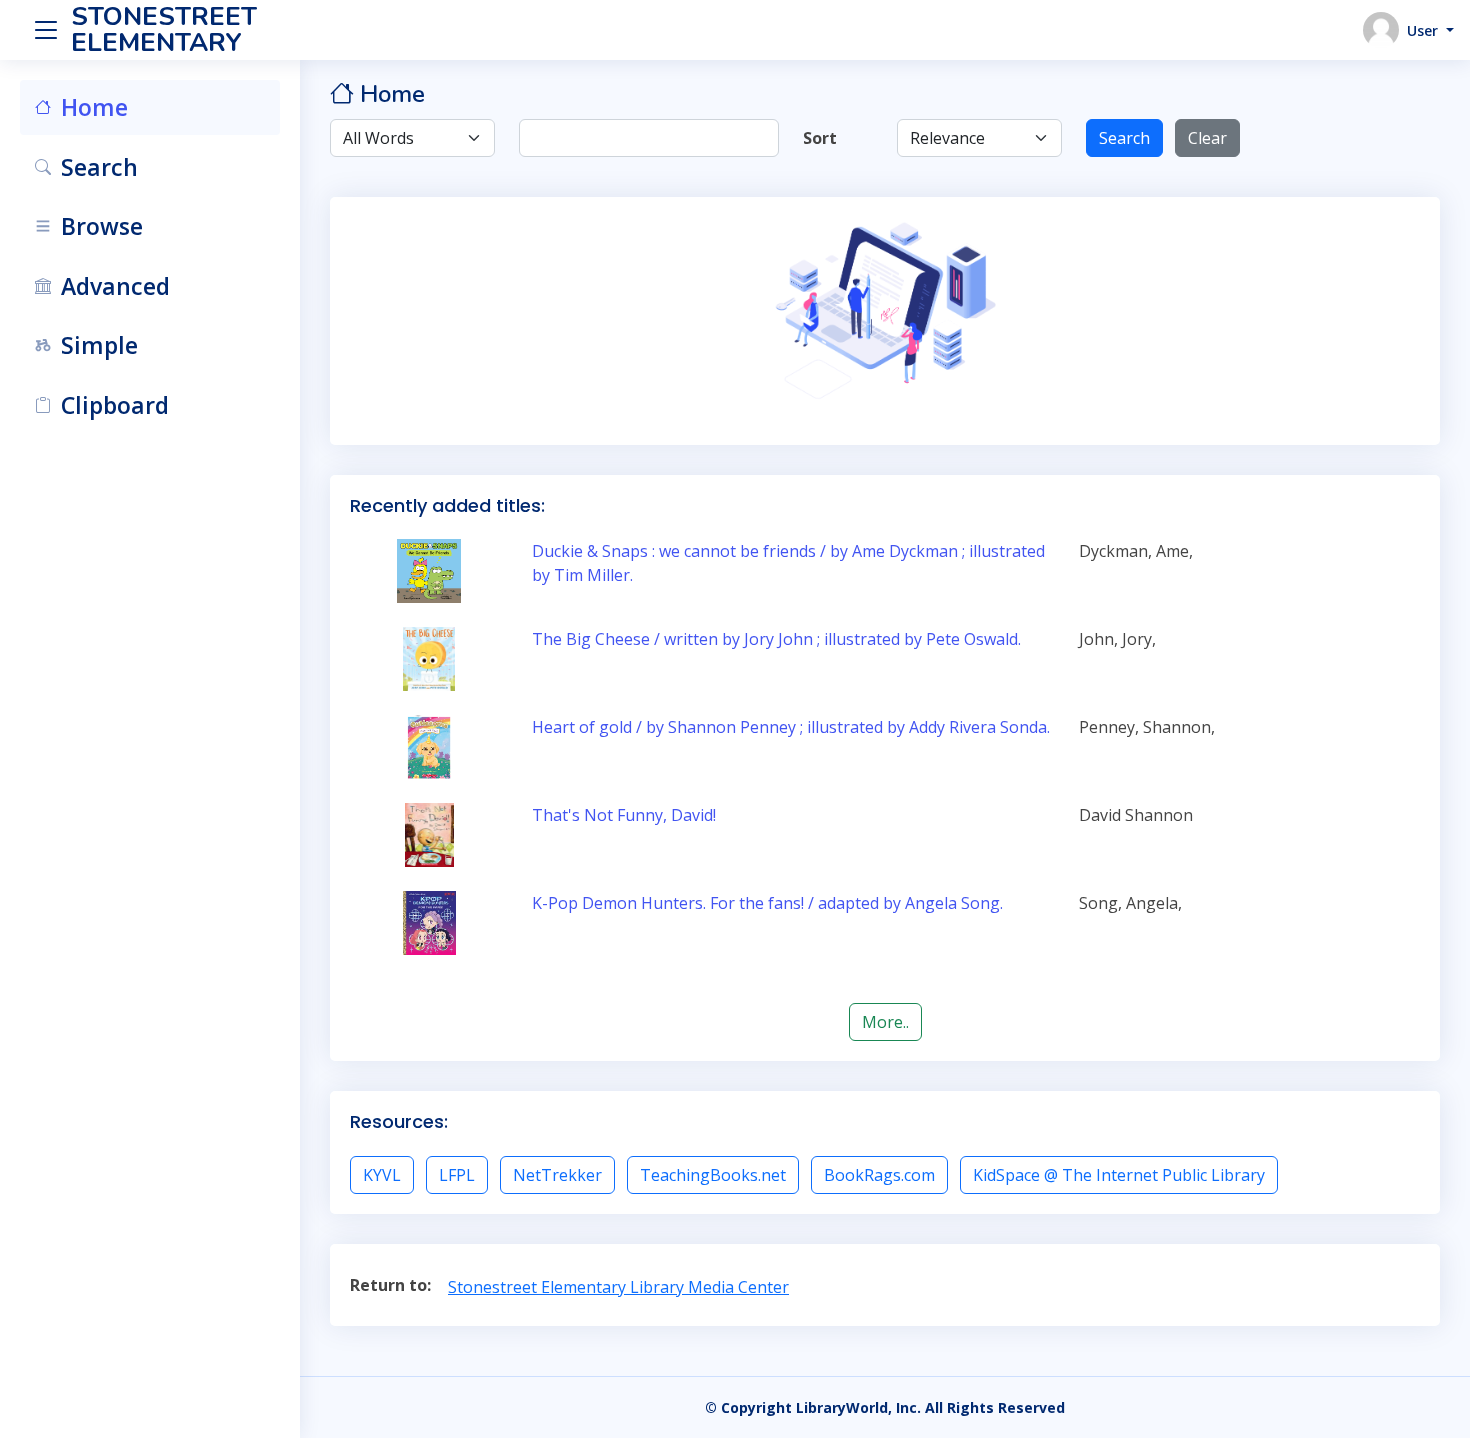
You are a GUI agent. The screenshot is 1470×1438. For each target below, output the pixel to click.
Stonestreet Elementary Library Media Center (618, 1287)
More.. (885, 1022)
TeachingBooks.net (713, 1175)
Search (1124, 138)
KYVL (382, 1175)
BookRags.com (879, 1175)
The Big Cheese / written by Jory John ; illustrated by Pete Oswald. (776, 639)
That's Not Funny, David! (624, 815)
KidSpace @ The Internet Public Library (1119, 1175)
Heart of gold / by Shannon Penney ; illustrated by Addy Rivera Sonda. (791, 727)
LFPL (457, 1175)
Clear (1207, 138)
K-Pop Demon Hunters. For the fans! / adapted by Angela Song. (767, 903)
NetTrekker (557, 1175)
